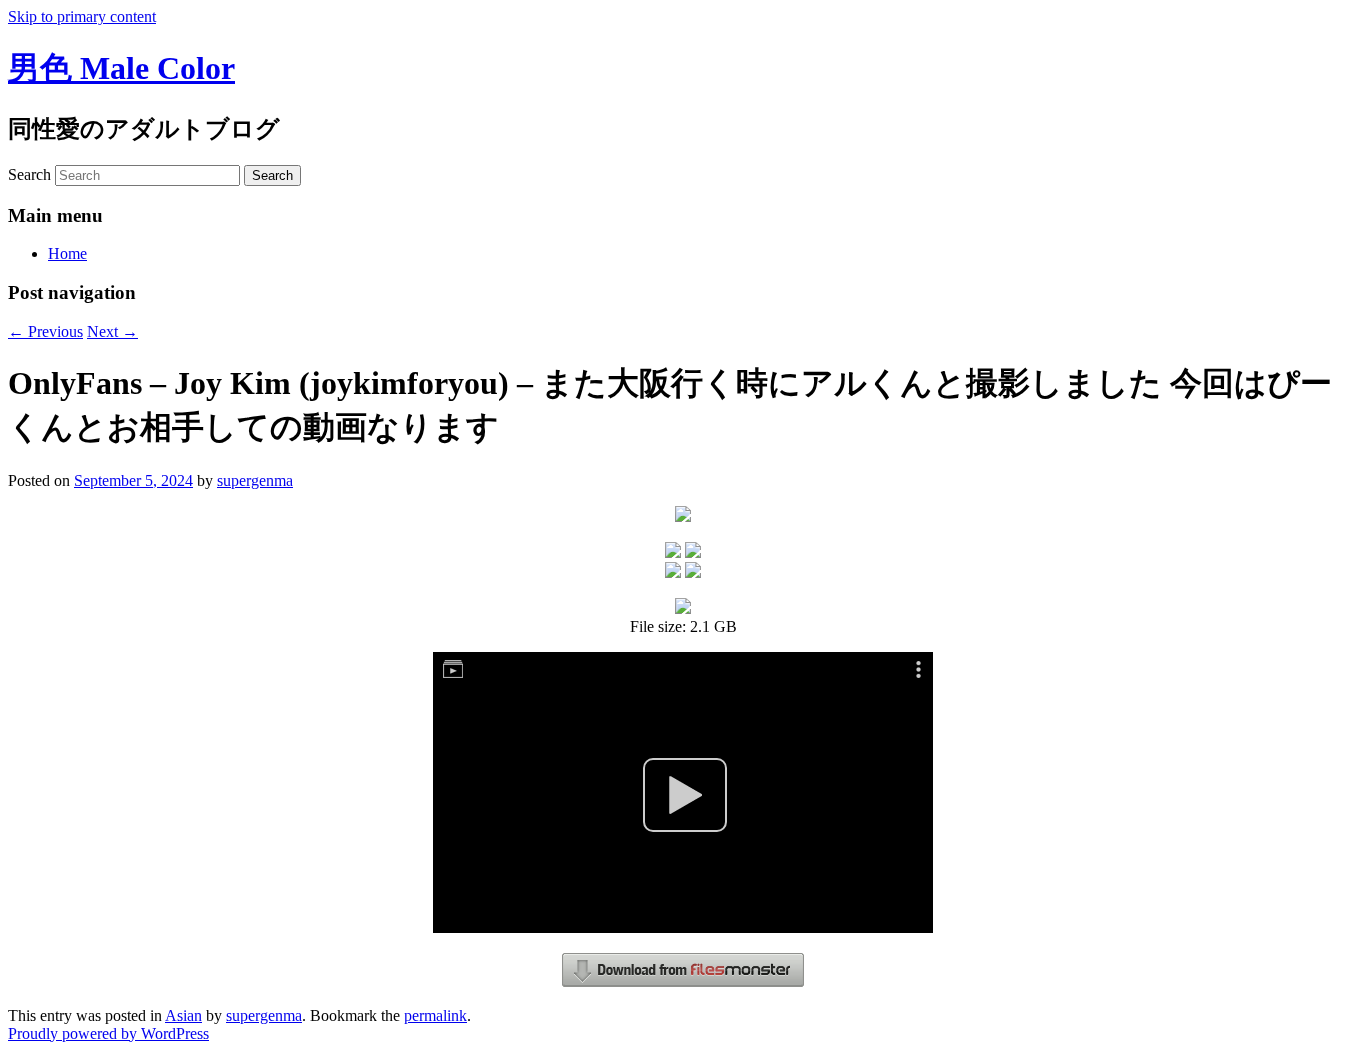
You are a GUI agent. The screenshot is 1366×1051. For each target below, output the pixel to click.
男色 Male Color (121, 68)
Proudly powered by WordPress (108, 1033)
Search (29, 174)
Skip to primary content (82, 16)
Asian (183, 1015)
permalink (435, 1015)
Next (112, 331)
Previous (45, 331)
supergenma (255, 480)
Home (67, 253)
